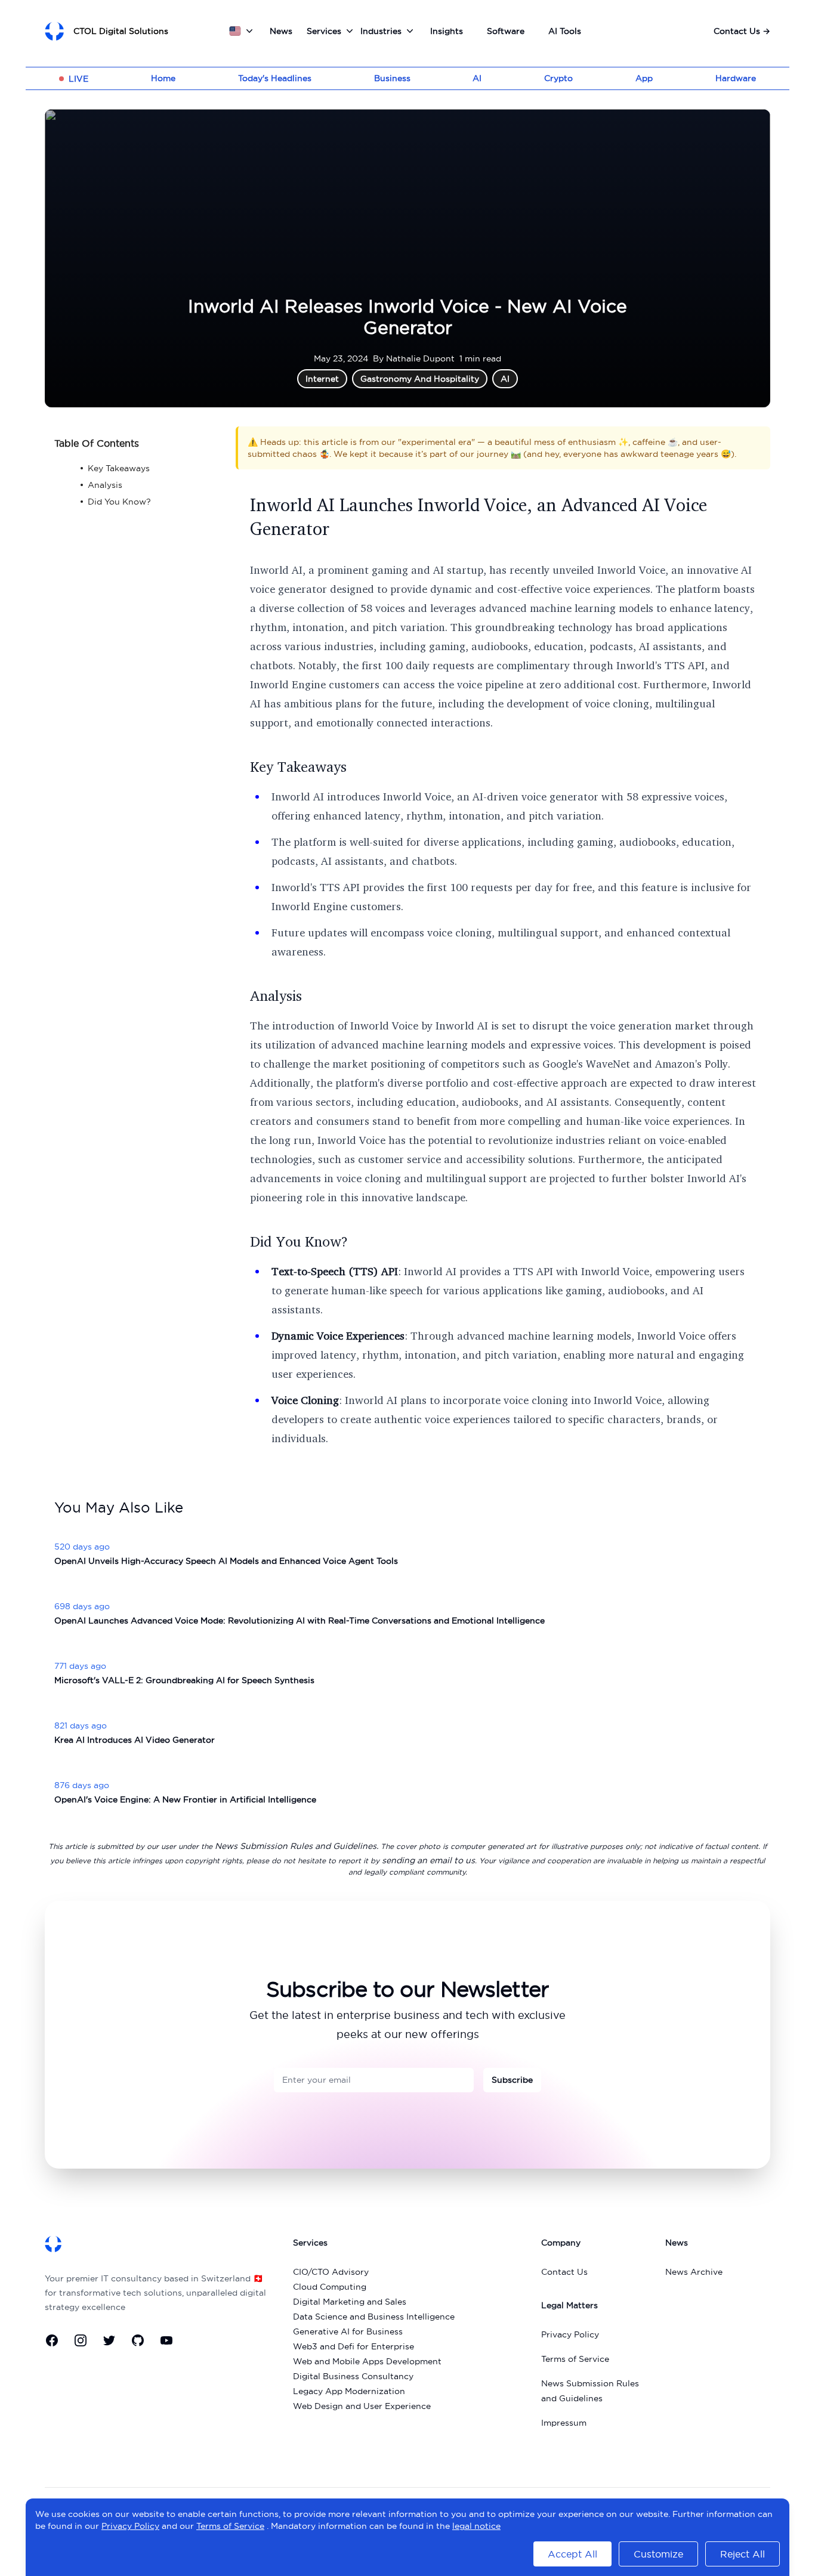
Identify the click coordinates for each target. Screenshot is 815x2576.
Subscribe (512, 2080)
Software (506, 31)
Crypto (558, 78)
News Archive (694, 2272)
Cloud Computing (330, 2287)
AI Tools (565, 31)
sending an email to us (428, 1860)
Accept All (572, 2554)
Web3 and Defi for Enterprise (354, 2346)
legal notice (476, 2526)
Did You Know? (299, 1241)
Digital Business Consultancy (353, 2376)
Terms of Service (575, 2359)
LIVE (78, 79)
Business (392, 78)
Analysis (276, 995)
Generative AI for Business (348, 2331)
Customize (658, 2554)
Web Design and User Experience (362, 2406)
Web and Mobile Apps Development (367, 2361)
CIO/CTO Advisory (331, 2272)
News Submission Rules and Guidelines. (297, 1846)
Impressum (564, 2423)
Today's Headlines (275, 78)
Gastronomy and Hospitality (420, 379)
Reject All (743, 2554)
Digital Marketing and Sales (350, 2302)
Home (163, 78)
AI (477, 78)
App (644, 78)
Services (324, 31)
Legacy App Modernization (349, 2391)
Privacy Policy (570, 2334)
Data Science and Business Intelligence (374, 2317)
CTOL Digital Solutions (121, 31)
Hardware (736, 78)
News (281, 31)
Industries (381, 31)
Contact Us (742, 31)
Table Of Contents (97, 443)
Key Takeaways (298, 766)
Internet (322, 379)
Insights (447, 31)
